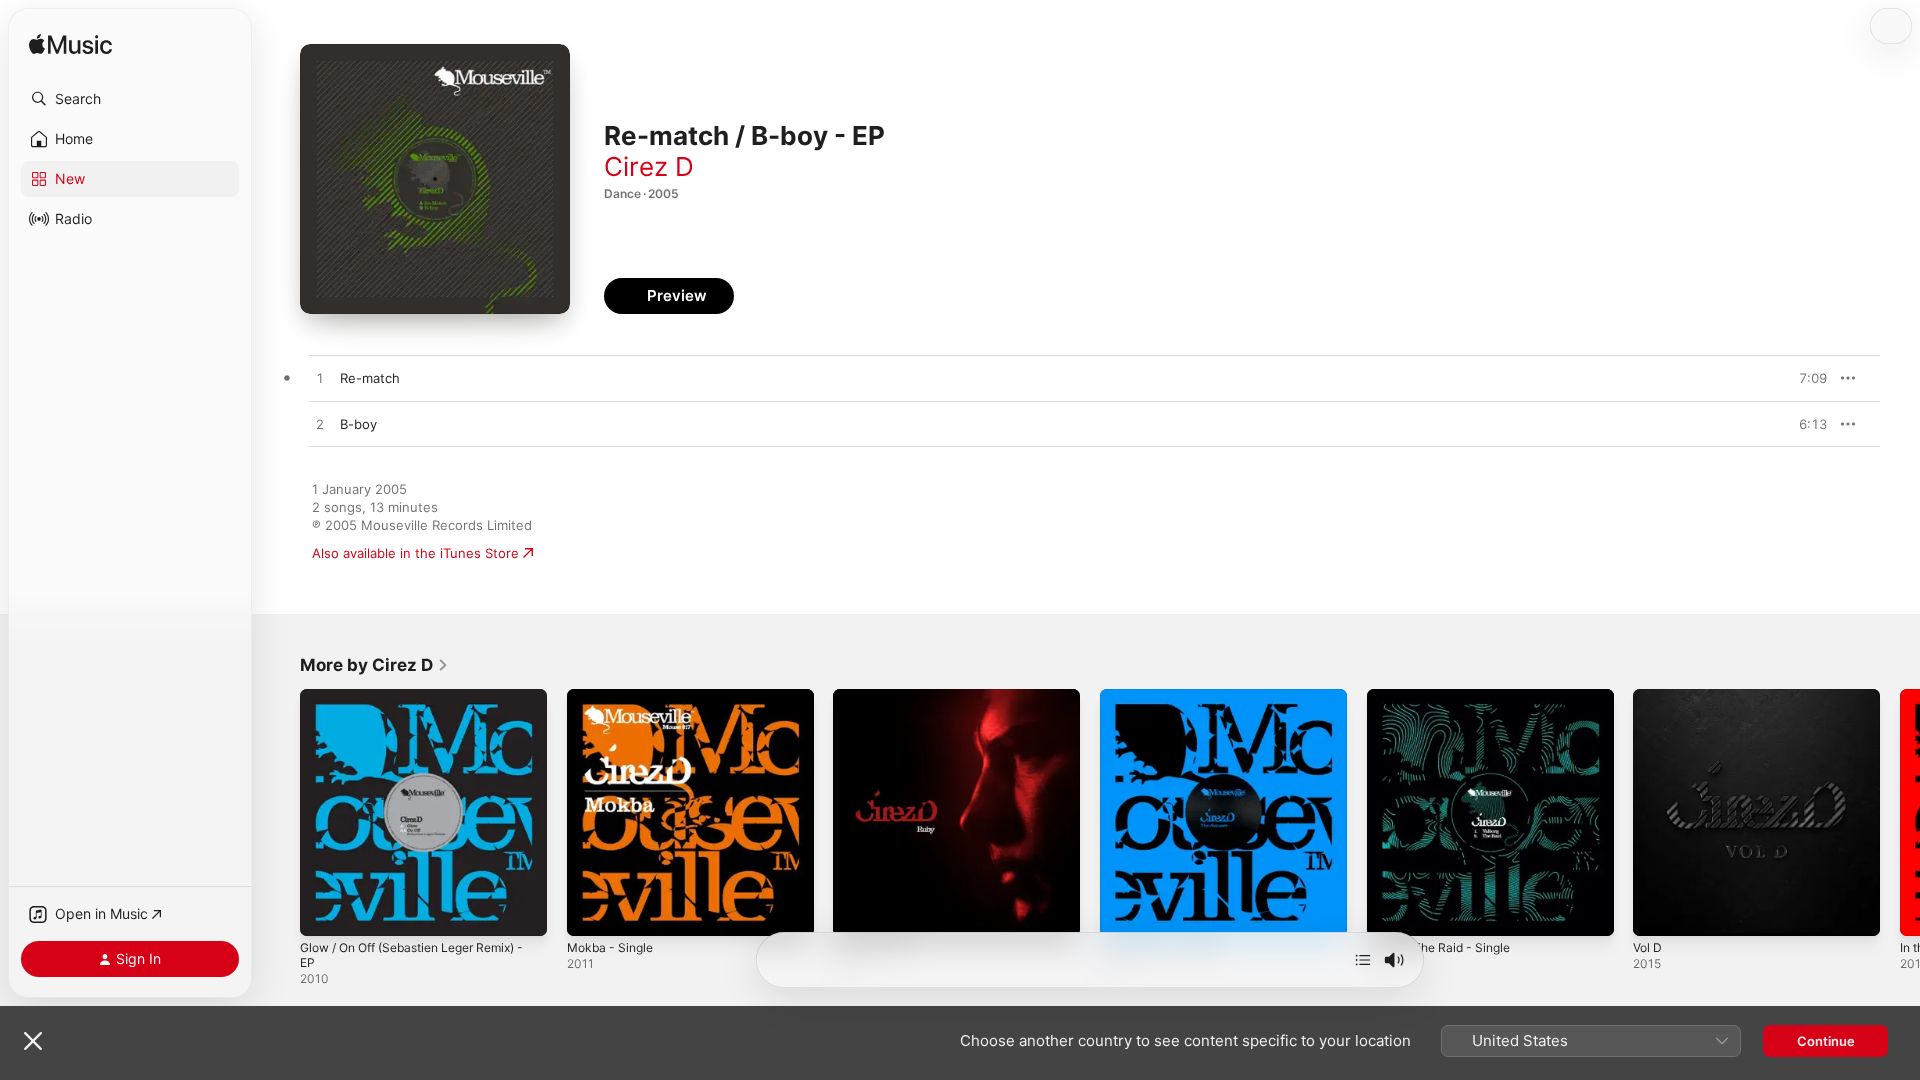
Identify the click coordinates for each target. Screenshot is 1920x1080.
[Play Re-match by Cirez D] (320, 379)
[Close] (33, 1041)
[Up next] (1363, 960)
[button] (130, 99)
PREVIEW (1805, 378)
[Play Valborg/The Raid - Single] (1392, 911)
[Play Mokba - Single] (592, 911)
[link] (374, 665)
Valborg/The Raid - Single (1446, 697)
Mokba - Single (614, 697)
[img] (70, 45)
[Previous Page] (280, 812)
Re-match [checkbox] (370, 378)
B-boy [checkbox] (358, 424)
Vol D (1649, 697)
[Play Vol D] (1658, 911)
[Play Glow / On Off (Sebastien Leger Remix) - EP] (325, 911)
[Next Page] (1900, 812)
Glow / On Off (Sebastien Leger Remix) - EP (422, 705)
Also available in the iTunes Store (415, 553)
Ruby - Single (874, 697)
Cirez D (649, 166)
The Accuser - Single (1165, 697)
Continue (1826, 1041)
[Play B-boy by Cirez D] (320, 425)
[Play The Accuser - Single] (1125, 911)
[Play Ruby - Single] (858, 911)
